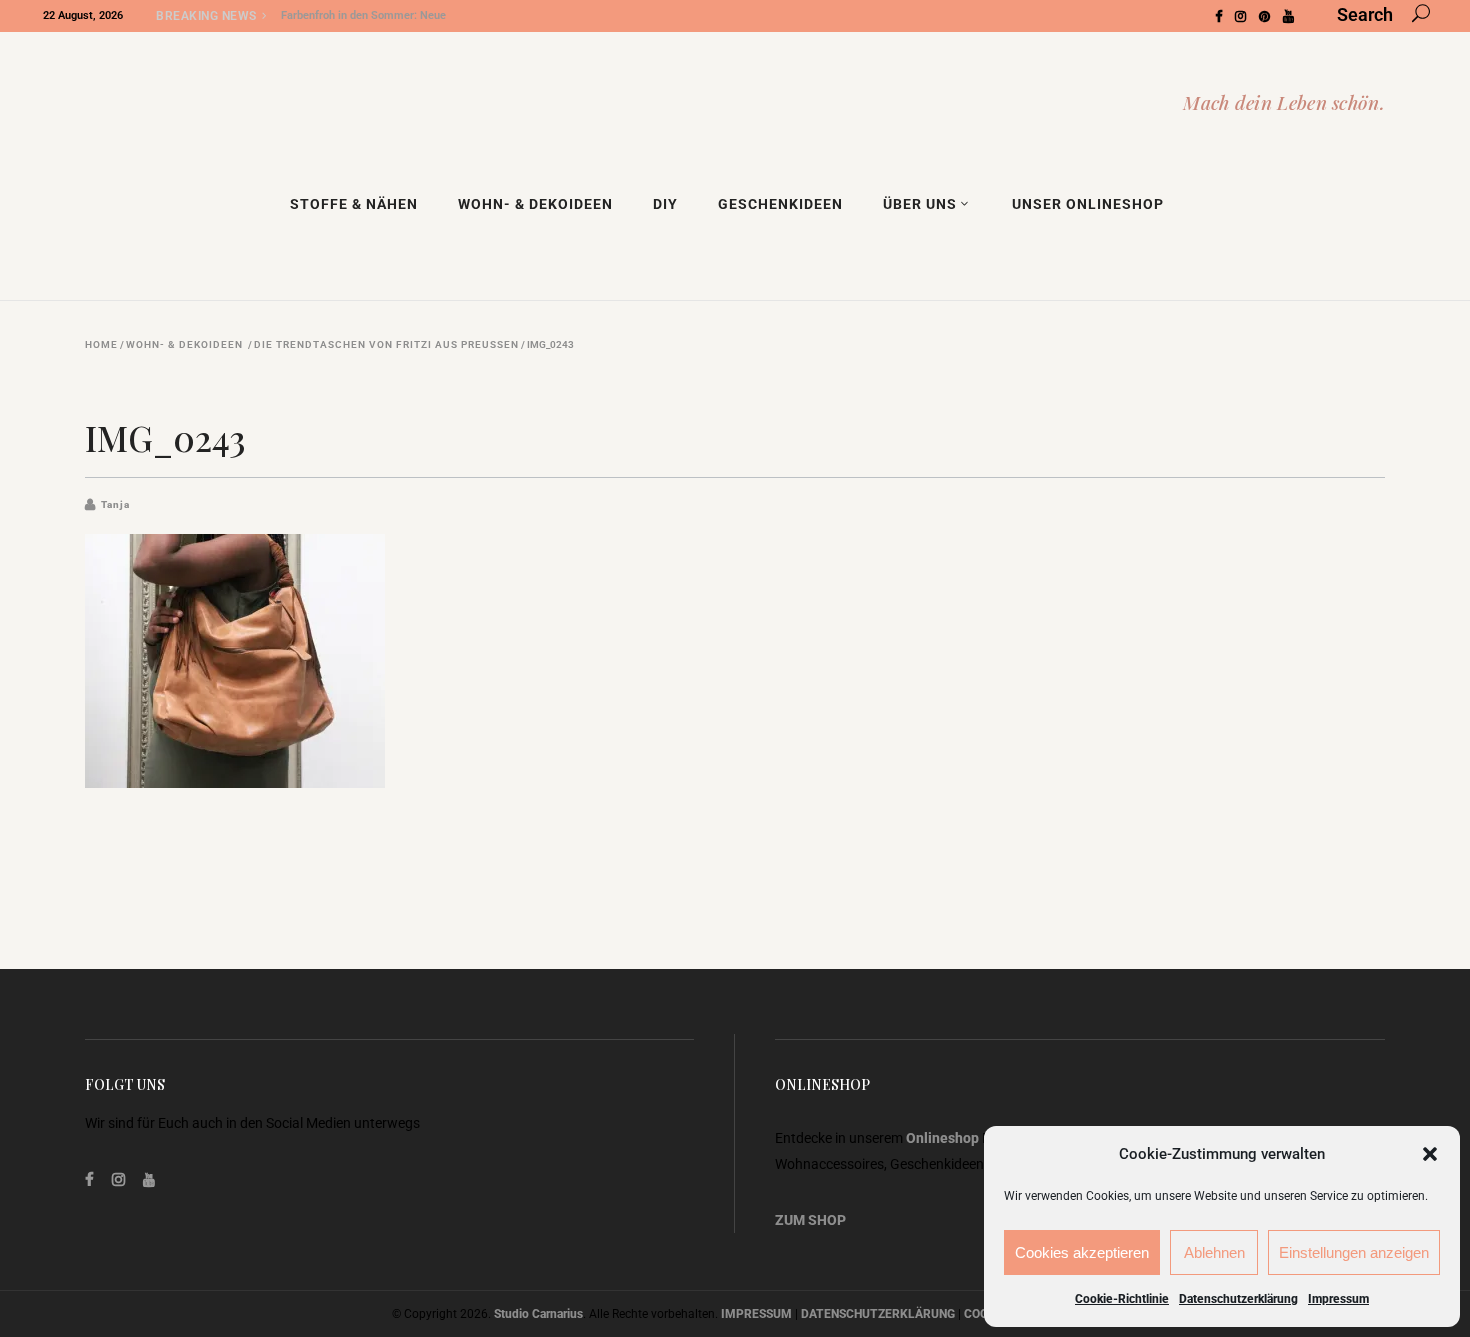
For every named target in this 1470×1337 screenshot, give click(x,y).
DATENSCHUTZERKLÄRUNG (878, 1314)
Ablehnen (1214, 1252)
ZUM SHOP (810, 1220)
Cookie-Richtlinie (1122, 1299)
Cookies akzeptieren (1082, 1252)
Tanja (115, 504)
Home (101, 345)
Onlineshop (942, 1138)
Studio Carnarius (538, 1314)
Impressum (1338, 1299)
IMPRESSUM (756, 1314)
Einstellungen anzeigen (1354, 1252)
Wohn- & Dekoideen (184, 345)
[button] (1430, 1154)
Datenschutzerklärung (1238, 1299)
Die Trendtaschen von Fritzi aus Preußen (386, 345)
